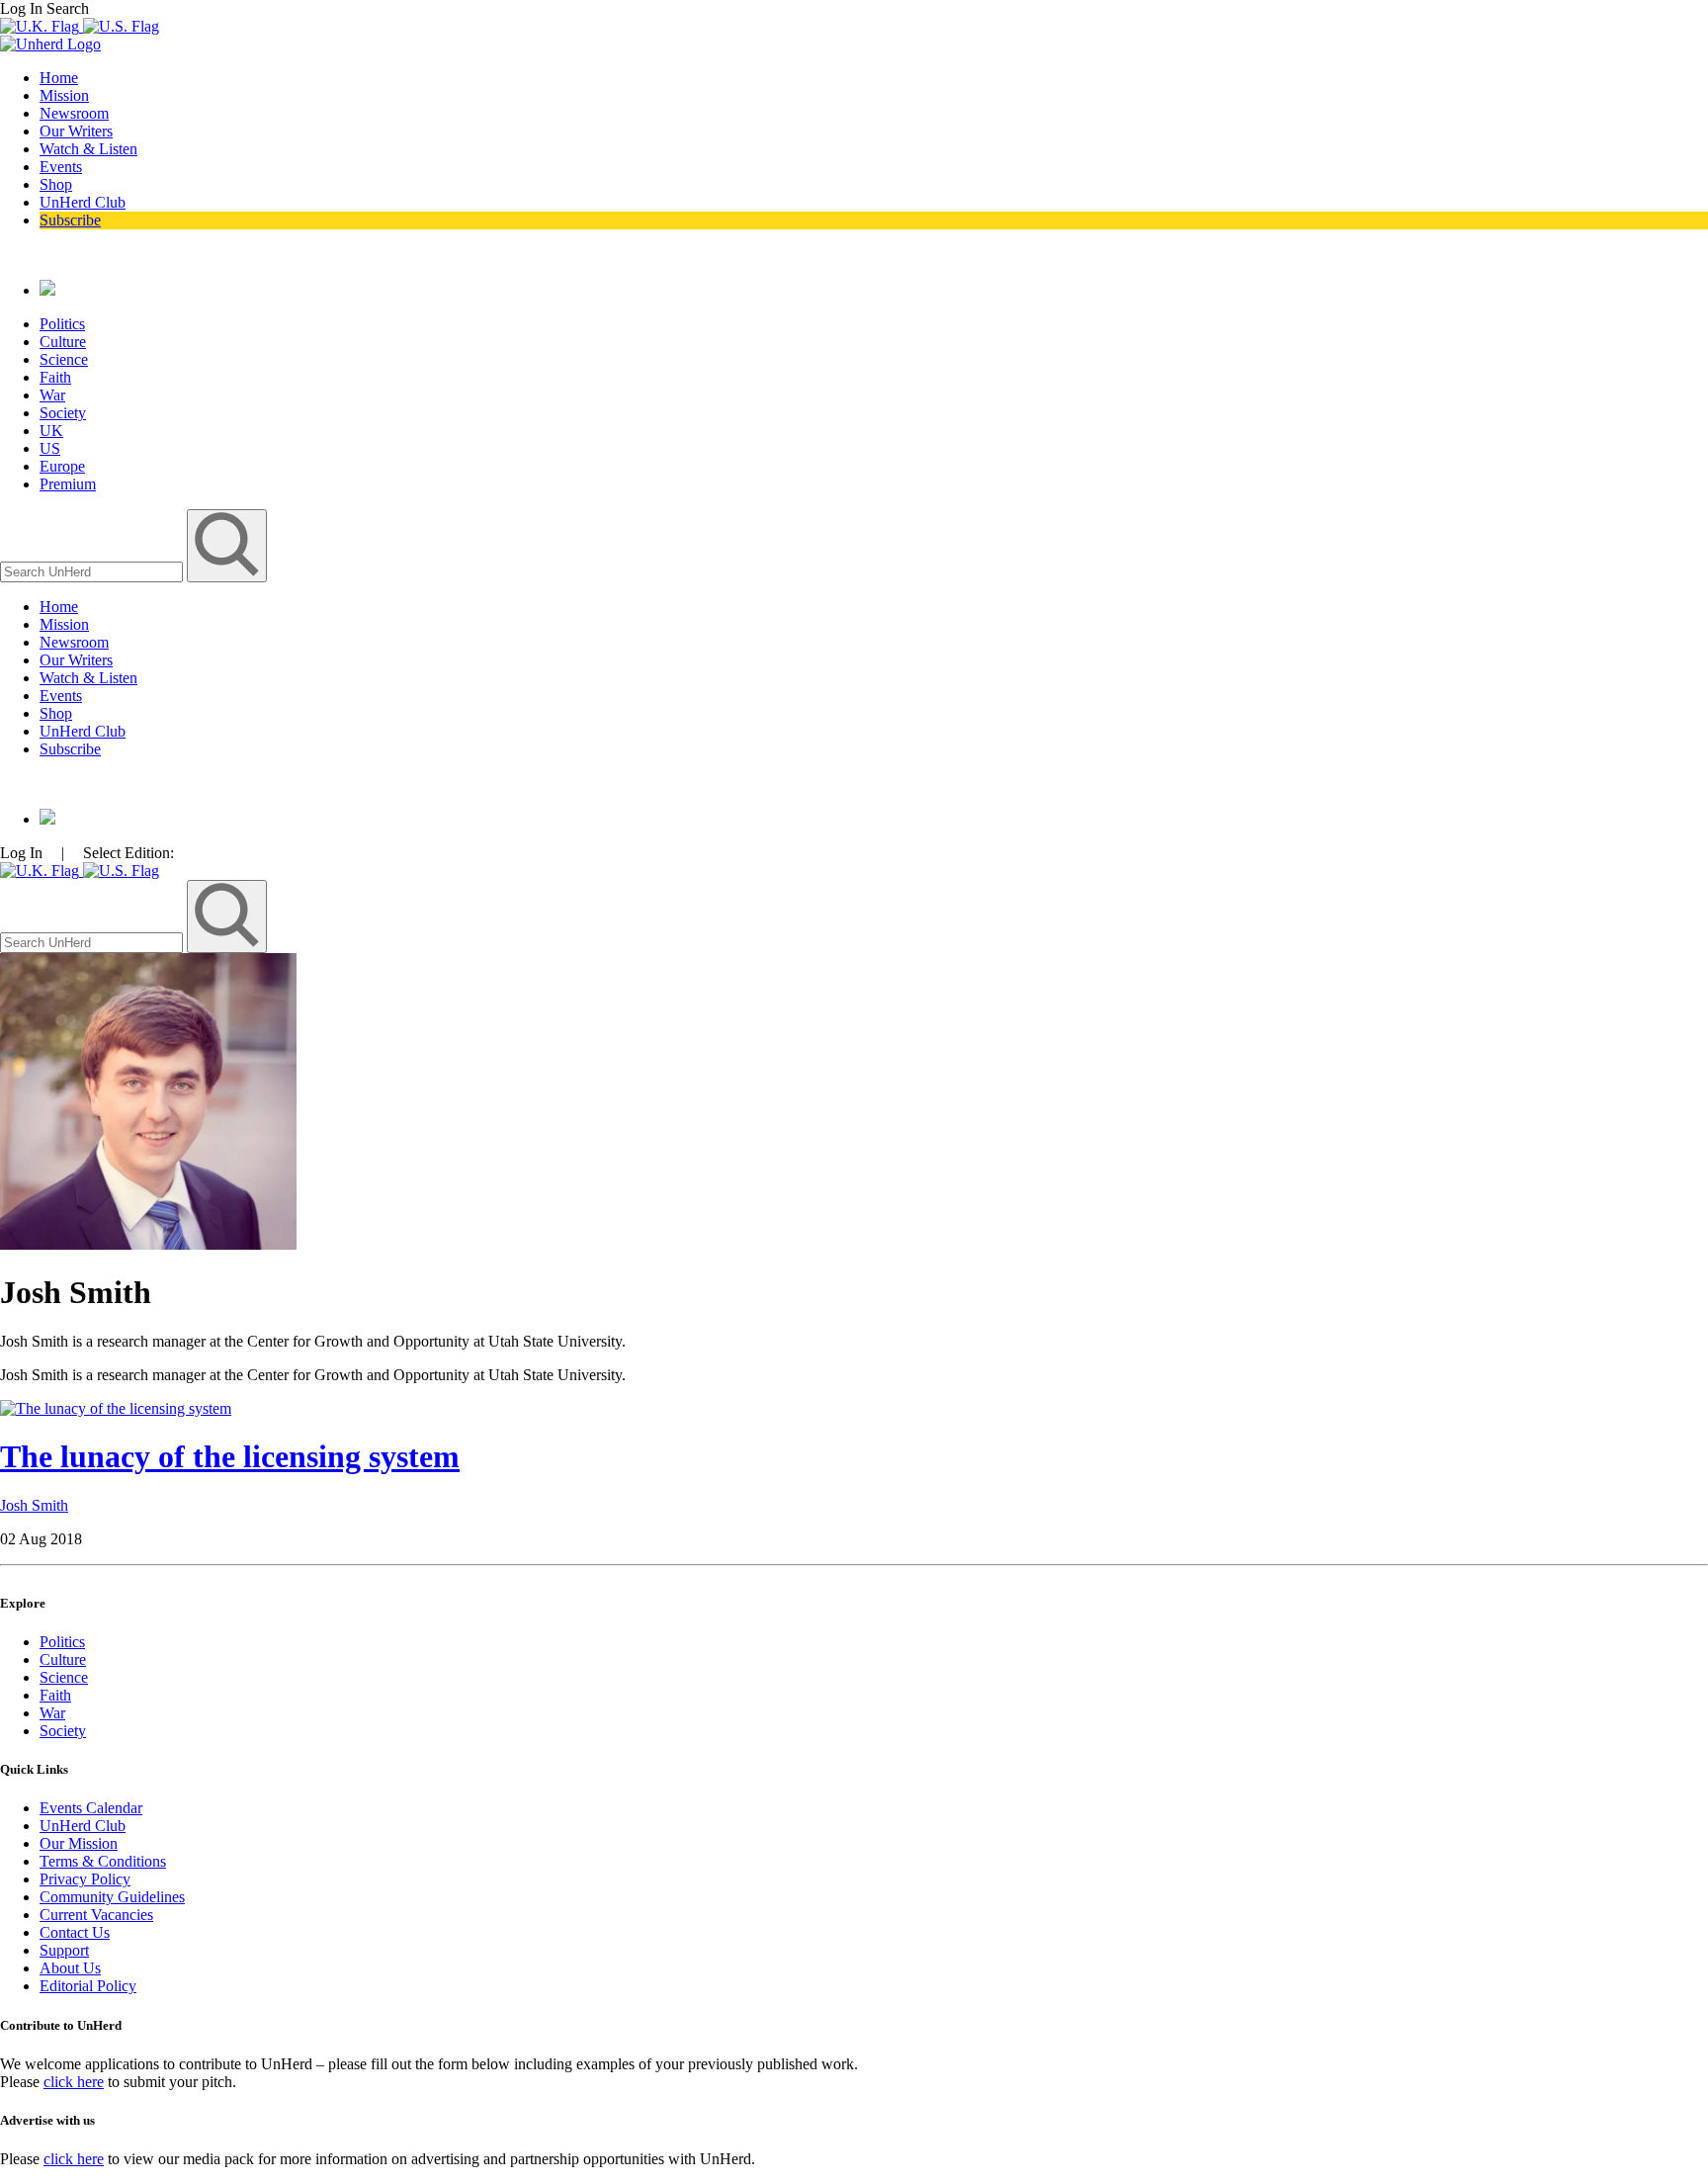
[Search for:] (93, 571)
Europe (62, 466)
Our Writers (76, 131)
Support (64, 1950)
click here (74, 2082)
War (52, 395)
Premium (68, 484)
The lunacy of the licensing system (230, 1456)
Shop (56, 184)
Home (59, 78)
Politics (62, 324)
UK (51, 431)
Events (61, 167)
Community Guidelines (112, 1897)
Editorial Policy (88, 1986)
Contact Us (75, 1932)
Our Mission (79, 1843)
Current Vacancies (96, 1915)
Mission (64, 95)
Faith (55, 377)
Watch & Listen (88, 149)
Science (64, 359)
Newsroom (74, 113)
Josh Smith (34, 1505)
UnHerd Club (83, 202)
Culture (63, 342)
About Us (70, 1968)
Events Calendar (91, 1808)
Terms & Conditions (103, 1861)
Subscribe (70, 220)
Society (63, 413)
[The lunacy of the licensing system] (116, 1408)
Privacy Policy (85, 1879)
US (50, 448)
